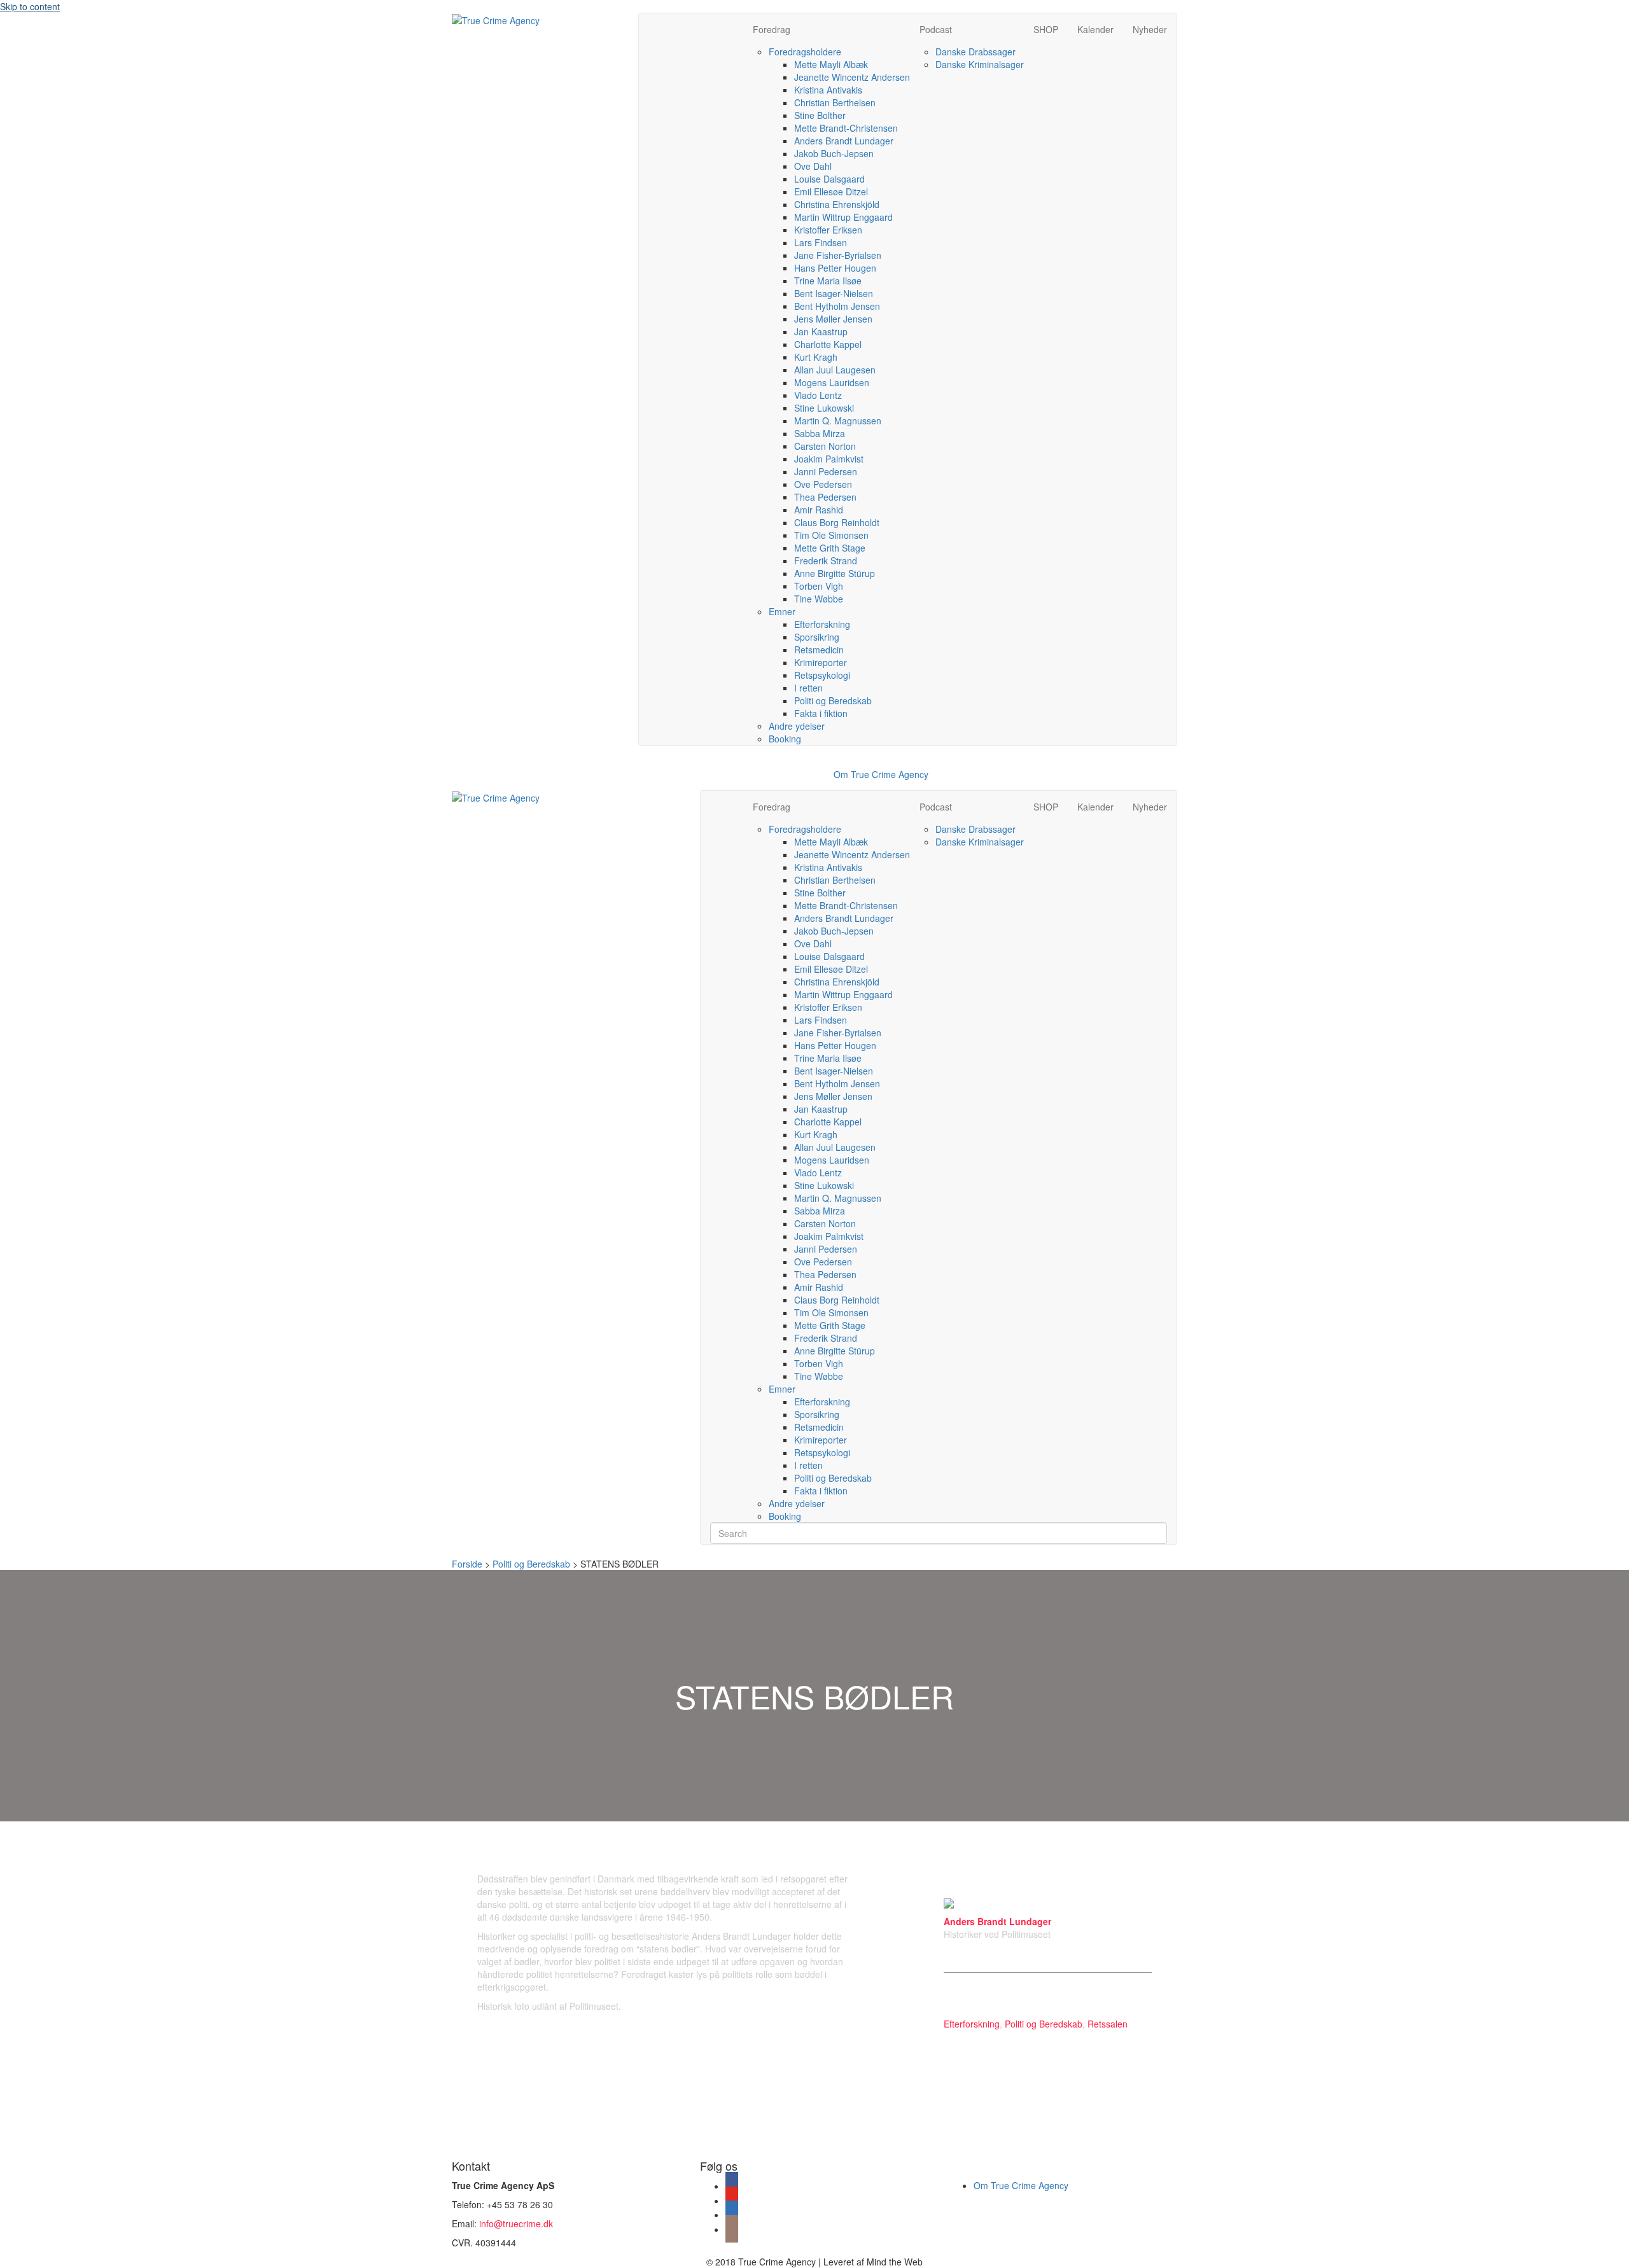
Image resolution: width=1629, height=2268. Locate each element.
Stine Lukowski (824, 408)
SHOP (1046, 29)
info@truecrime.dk (516, 2223)
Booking (785, 739)
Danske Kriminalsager (980, 64)
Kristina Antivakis (828, 90)
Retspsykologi (822, 675)
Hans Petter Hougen (835, 268)
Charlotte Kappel (828, 344)
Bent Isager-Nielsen (834, 293)
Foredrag (772, 29)
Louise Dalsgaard (829, 179)
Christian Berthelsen (835, 102)
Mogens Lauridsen (832, 382)
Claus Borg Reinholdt (837, 522)
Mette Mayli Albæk (831, 64)
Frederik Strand (826, 560)
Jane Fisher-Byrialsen (838, 255)
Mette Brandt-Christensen (846, 128)
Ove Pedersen (823, 484)
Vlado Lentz (818, 395)
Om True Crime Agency (881, 774)
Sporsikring (817, 637)
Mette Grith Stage (830, 548)
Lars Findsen (821, 242)
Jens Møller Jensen (833, 319)
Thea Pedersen (825, 497)
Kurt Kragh (816, 357)
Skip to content (30, 6)
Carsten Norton (825, 446)
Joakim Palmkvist (829, 459)
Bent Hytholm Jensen (837, 306)
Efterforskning (822, 624)
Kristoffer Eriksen (828, 230)
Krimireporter (821, 662)
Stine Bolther (820, 115)
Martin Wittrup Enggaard (843, 217)
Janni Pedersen (826, 471)
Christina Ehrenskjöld (837, 204)
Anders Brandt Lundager (844, 141)
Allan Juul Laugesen (835, 370)
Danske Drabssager (975, 52)
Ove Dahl (813, 166)
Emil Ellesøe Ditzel (831, 191)
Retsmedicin (819, 650)
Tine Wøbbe (819, 599)
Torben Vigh (819, 586)
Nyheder (1150, 29)
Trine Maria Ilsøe (828, 281)
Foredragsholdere (805, 52)
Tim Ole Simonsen (831, 535)
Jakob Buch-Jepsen (834, 153)
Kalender (1095, 29)
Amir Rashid (819, 510)
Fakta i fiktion (821, 713)
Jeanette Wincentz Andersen (852, 77)
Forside (467, 1564)
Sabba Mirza (820, 433)
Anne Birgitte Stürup (835, 573)
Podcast (936, 29)
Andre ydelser (797, 726)
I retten (808, 688)
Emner (782, 611)
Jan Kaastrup (821, 331)
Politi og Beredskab (833, 700)
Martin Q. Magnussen (838, 421)
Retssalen (1108, 2024)
